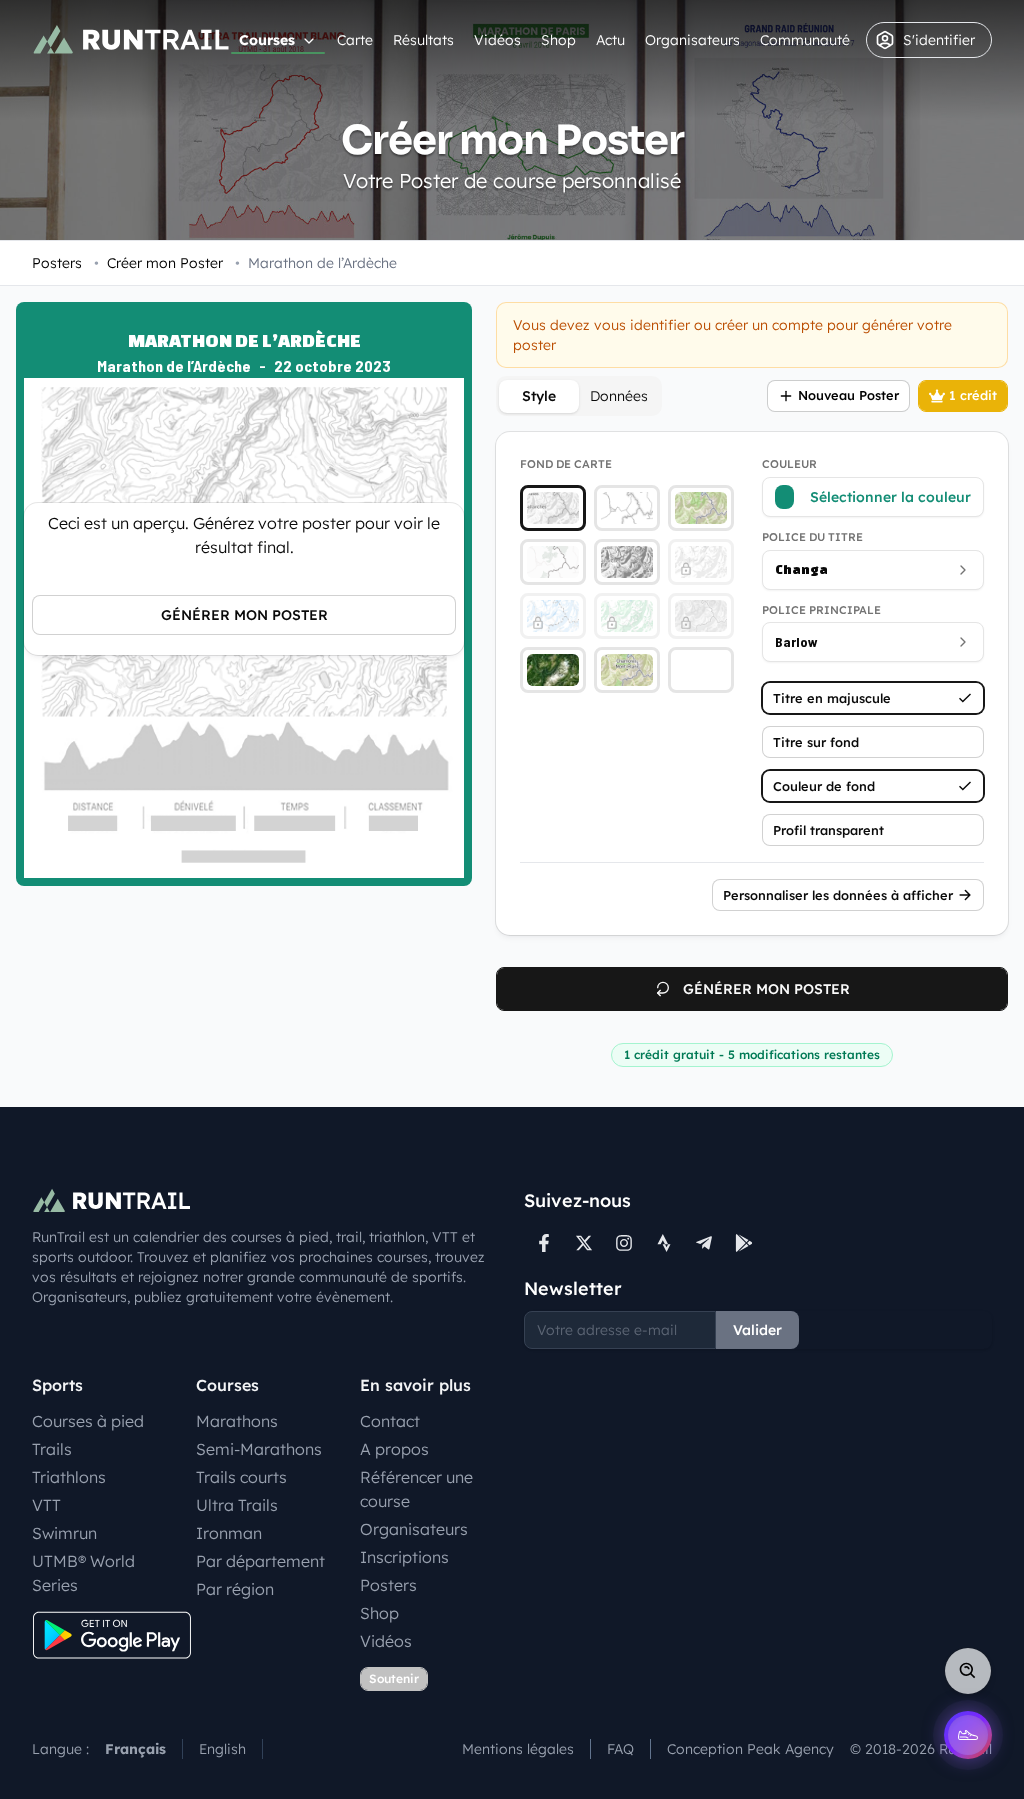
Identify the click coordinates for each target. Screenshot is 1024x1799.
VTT (46, 1505)
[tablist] (579, 396)
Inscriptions (404, 1557)
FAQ (620, 1749)
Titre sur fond (816, 742)
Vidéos (497, 40)
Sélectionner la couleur (890, 497)
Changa (801, 569)
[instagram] (624, 1243)
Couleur (789, 464)
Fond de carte (566, 464)
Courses (267, 40)
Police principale (821, 610)
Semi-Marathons (259, 1449)
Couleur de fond (824, 786)
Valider (757, 1330)
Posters (57, 263)
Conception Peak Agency (750, 1749)
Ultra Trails (237, 1505)
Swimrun (64, 1533)
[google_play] (744, 1243)
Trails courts (241, 1477)
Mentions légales (518, 1749)
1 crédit (973, 395)
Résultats (423, 40)
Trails (52, 1449)
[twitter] (584, 1243)
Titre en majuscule (832, 698)
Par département (260, 1561)
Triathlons (69, 1477)
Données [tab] (619, 396)
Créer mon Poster (158, 263)
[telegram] (704, 1243)
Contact (390, 1421)
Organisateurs (692, 40)
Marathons (237, 1421)
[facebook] (544, 1243)
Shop (558, 40)
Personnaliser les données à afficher (838, 895)
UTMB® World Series (83, 1573)
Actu (610, 40)
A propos (394, 1449)
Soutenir (394, 1678)
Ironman (229, 1533)
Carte (355, 40)
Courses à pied (88, 1421)
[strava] (664, 1243)
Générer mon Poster (244, 615)
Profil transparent (828, 830)
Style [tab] (539, 396)
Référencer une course (416, 1489)
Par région (235, 1589)
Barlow (796, 641)
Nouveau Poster (848, 395)
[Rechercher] (968, 1671)
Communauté (805, 40)
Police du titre (812, 537)
